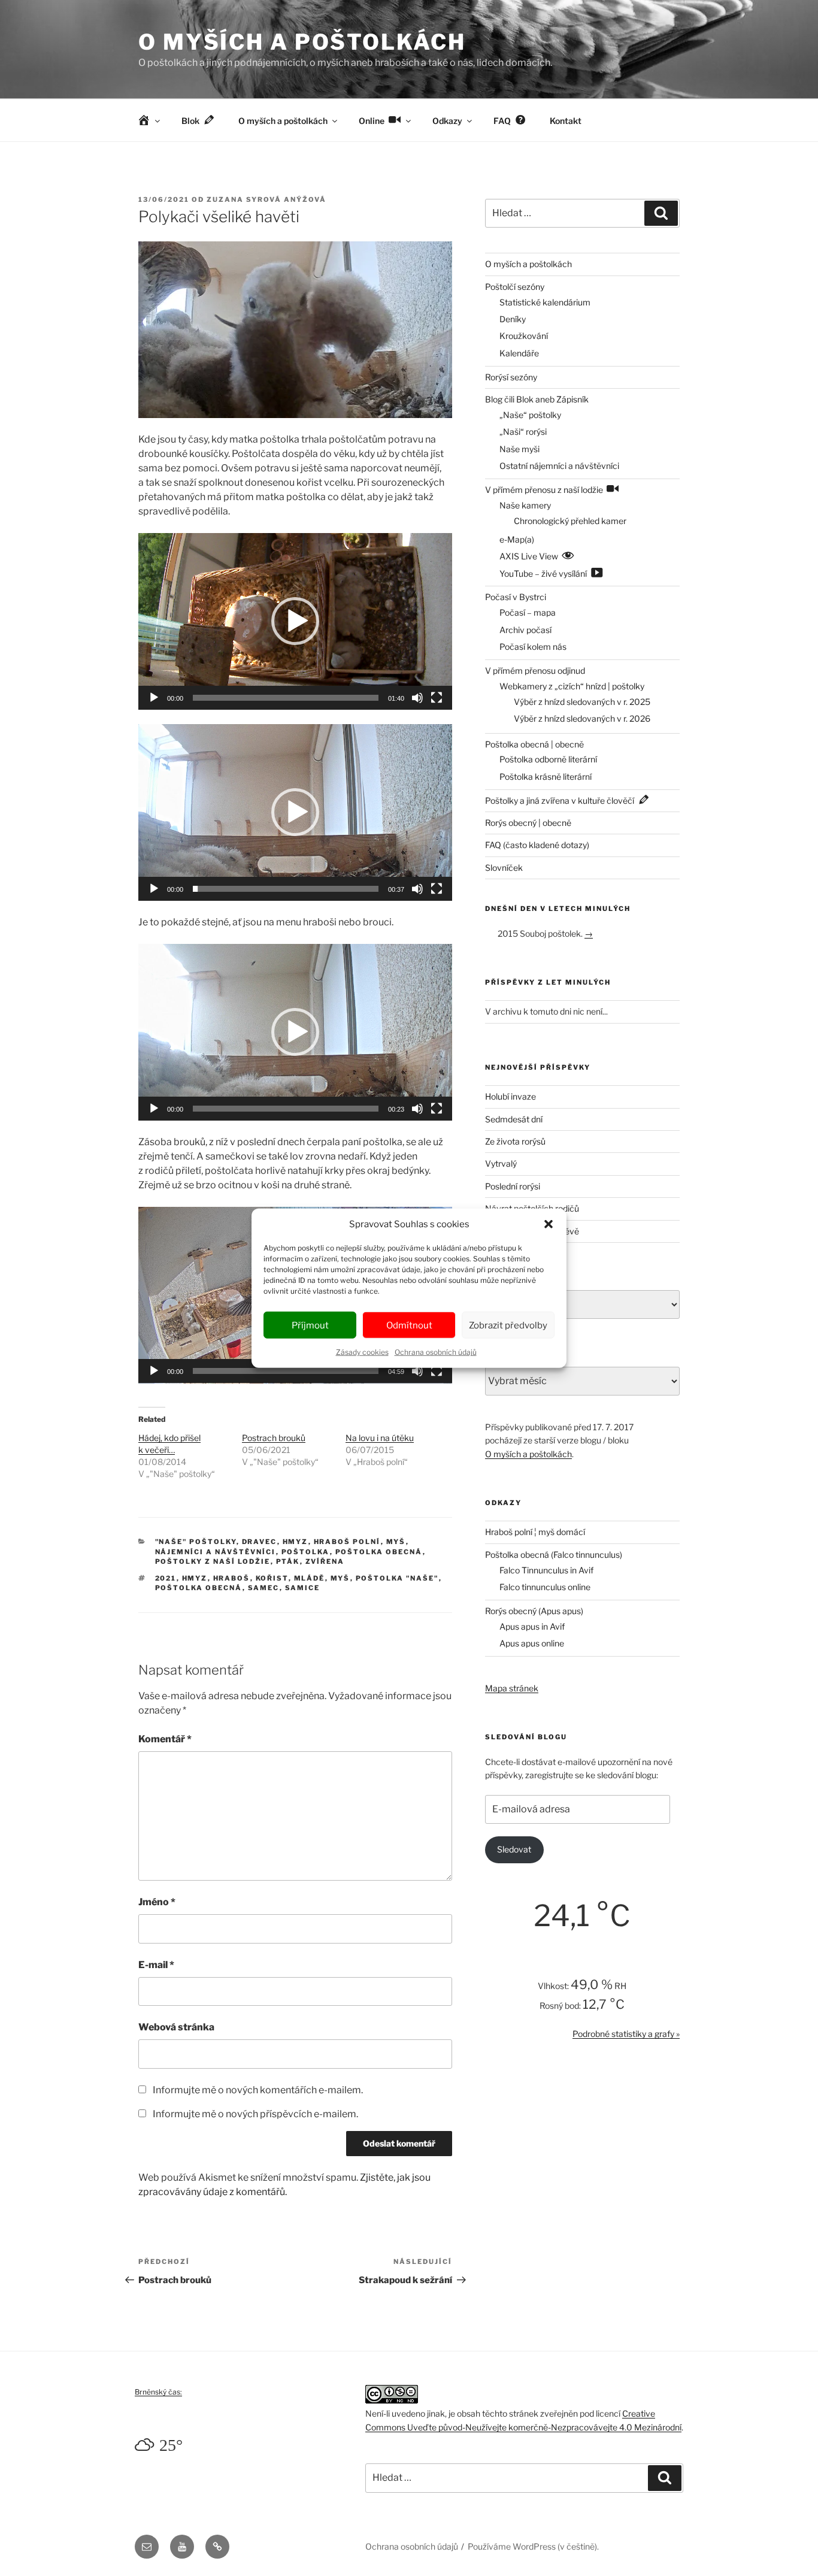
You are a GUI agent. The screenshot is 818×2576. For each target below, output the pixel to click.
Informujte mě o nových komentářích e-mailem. (258, 2090)
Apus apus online (532, 1643)
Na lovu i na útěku (380, 1438)
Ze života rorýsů (515, 1141)
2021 (166, 1578)
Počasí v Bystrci (516, 597)
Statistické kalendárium (545, 302)
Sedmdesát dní (514, 1119)
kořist (272, 1578)
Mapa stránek (512, 1688)
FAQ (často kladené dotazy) (537, 845)
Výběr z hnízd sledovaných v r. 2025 (582, 702)
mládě (310, 1578)
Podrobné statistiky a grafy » (626, 2034)
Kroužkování (524, 336)
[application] (295, 621)
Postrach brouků (274, 1438)
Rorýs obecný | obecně (528, 823)
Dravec (260, 1542)
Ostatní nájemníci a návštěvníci (559, 466)
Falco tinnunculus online (545, 1587)
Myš (396, 1542)
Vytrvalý (501, 1163)
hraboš (232, 1578)
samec (264, 1588)
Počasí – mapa (528, 612)
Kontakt (566, 121)
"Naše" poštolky (196, 1542)
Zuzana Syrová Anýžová (266, 199)
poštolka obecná (199, 1588)
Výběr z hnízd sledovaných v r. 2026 (582, 718)
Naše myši (519, 449)
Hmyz (296, 1542)
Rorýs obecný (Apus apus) (534, 1611)
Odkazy (447, 121)
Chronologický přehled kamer (570, 521)
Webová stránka (176, 2027)
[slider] (286, 698)
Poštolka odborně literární (548, 759)
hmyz (195, 1578)
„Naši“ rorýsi (523, 432)
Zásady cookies (362, 1352)
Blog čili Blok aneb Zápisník (537, 399)
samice (303, 1588)
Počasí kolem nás (533, 647)
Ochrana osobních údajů (436, 1352)
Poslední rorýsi (513, 1186)
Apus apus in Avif (532, 1626)
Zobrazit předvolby (508, 1325)
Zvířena (325, 1561)
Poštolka (306, 1552)
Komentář (165, 1739)
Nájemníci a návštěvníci (216, 1552)
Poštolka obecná (379, 1552)
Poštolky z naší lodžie (213, 1561)
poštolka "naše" (397, 1578)
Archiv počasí (525, 630)
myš (340, 1578)
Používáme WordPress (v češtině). (533, 2546)
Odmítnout (409, 1325)
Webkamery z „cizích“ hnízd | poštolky (572, 686)
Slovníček (504, 868)
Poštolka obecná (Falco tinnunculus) (554, 1555)
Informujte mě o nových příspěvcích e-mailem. (255, 2114)
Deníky (513, 319)
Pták (288, 1561)
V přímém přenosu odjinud (535, 671)
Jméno (157, 1902)
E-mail (156, 1965)
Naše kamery (525, 505)
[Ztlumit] (417, 698)
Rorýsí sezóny (511, 377)
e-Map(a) (517, 539)
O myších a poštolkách (302, 42)
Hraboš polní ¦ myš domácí (535, 1532)
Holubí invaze (511, 1096)
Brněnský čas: (158, 2392)
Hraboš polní (347, 1542)
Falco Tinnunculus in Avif (546, 1570)
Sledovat (514, 1849)
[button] (549, 1224)
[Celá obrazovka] (437, 698)
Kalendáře (519, 353)
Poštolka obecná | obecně (534, 744)
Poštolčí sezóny (515, 287)
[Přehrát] (154, 698)
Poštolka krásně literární (546, 777)
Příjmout (310, 1325)
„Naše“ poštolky (530, 415)
